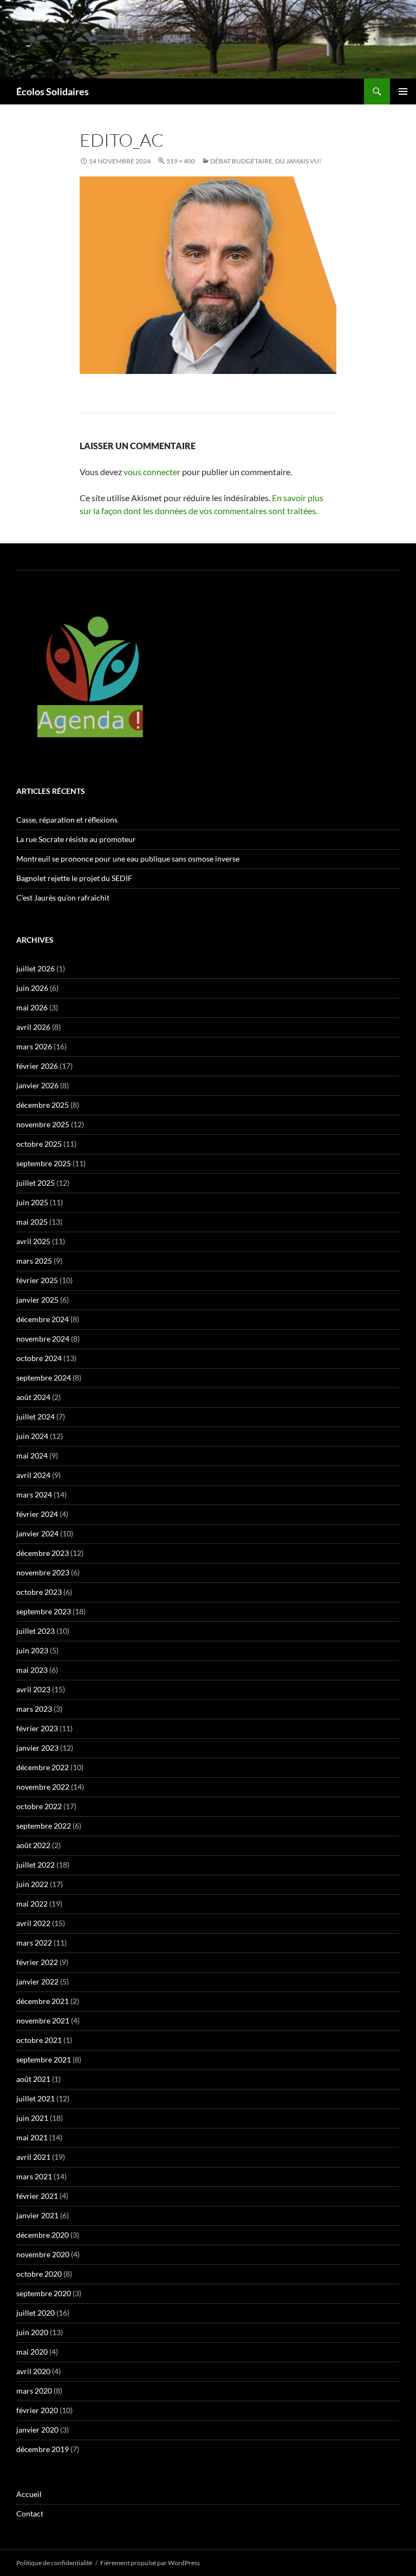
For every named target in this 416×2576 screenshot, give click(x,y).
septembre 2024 (44, 1378)
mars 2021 (34, 2176)
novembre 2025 (43, 1124)
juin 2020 (32, 2332)
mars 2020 (34, 2391)
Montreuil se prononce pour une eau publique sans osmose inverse (128, 859)
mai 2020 (32, 2352)
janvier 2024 (37, 1533)
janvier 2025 (37, 1300)
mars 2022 (34, 1943)
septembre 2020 (44, 2293)
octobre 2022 (39, 1806)
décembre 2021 (43, 2001)
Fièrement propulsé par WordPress (150, 2563)
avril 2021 (33, 2157)
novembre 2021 (43, 2020)
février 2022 (37, 1962)
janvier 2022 (37, 1982)
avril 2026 (33, 1027)
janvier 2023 (37, 1748)
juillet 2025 (35, 1183)
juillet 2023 (35, 1631)
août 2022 (33, 1845)
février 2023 (37, 1728)
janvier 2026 (37, 1085)
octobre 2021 (39, 2040)
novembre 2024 (43, 1339)
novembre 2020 (43, 2254)
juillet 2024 (35, 1417)
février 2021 (37, 2196)
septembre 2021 (44, 2059)
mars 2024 (34, 1494)
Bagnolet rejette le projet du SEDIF (74, 878)
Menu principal (403, 91)
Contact (30, 2513)
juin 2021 (32, 2118)
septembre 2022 (44, 1826)
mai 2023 (32, 1670)
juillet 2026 (35, 968)
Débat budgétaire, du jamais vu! (266, 161)
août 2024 (33, 1397)
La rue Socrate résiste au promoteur (76, 839)
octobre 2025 (39, 1144)
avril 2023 (33, 1689)
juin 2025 (32, 1202)
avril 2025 (33, 1241)
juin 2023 (32, 1650)
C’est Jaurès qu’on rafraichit (63, 898)
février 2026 (37, 1066)
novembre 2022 (43, 1787)
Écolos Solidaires (53, 91)
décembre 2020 (43, 2235)
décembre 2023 (43, 1553)
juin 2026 (32, 988)
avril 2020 (33, 2371)
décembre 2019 (43, 2449)
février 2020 (37, 2410)
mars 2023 (34, 1709)
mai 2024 (32, 1455)
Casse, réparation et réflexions (67, 820)
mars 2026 (34, 1046)
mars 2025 (34, 1261)
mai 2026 (32, 1007)
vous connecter (152, 472)
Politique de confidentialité (54, 2563)
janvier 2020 (37, 2430)
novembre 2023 (43, 1572)
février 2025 (37, 1280)
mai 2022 (32, 1904)
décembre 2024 (43, 1319)
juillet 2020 (35, 2313)
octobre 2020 (39, 2274)
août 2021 (33, 2079)
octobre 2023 (39, 1592)
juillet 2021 (35, 2098)
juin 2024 (32, 1436)
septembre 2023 (44, 1611)
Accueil (29, 2494)
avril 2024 (33, 1475)
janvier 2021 (37, 2215)
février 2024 (37, 1514)
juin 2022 (32, 1884)
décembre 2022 (43, 1767)
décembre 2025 (43, 1105)
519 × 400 (181, 161)
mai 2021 (32, 2137)
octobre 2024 (39, 1358)
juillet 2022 (35, 1865)
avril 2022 (33, 1923)
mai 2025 (32, 1222)
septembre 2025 (44, 1163)
